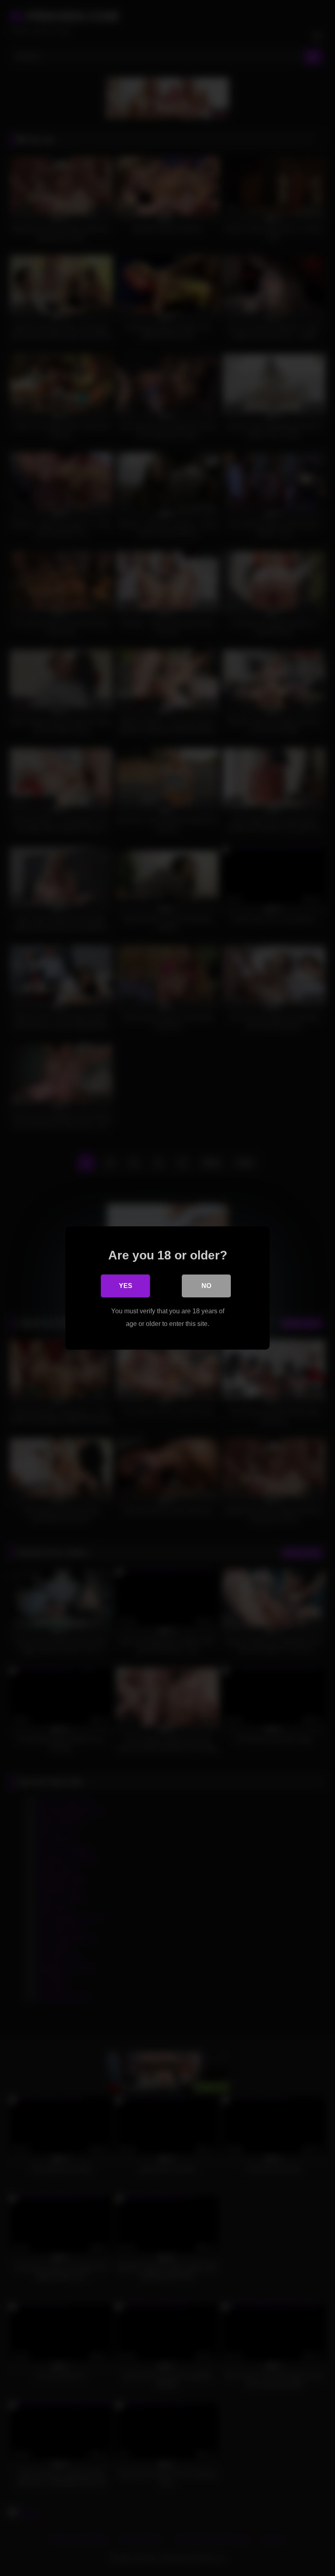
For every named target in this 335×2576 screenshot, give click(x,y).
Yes (126, 1286)
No (206, 1286)
